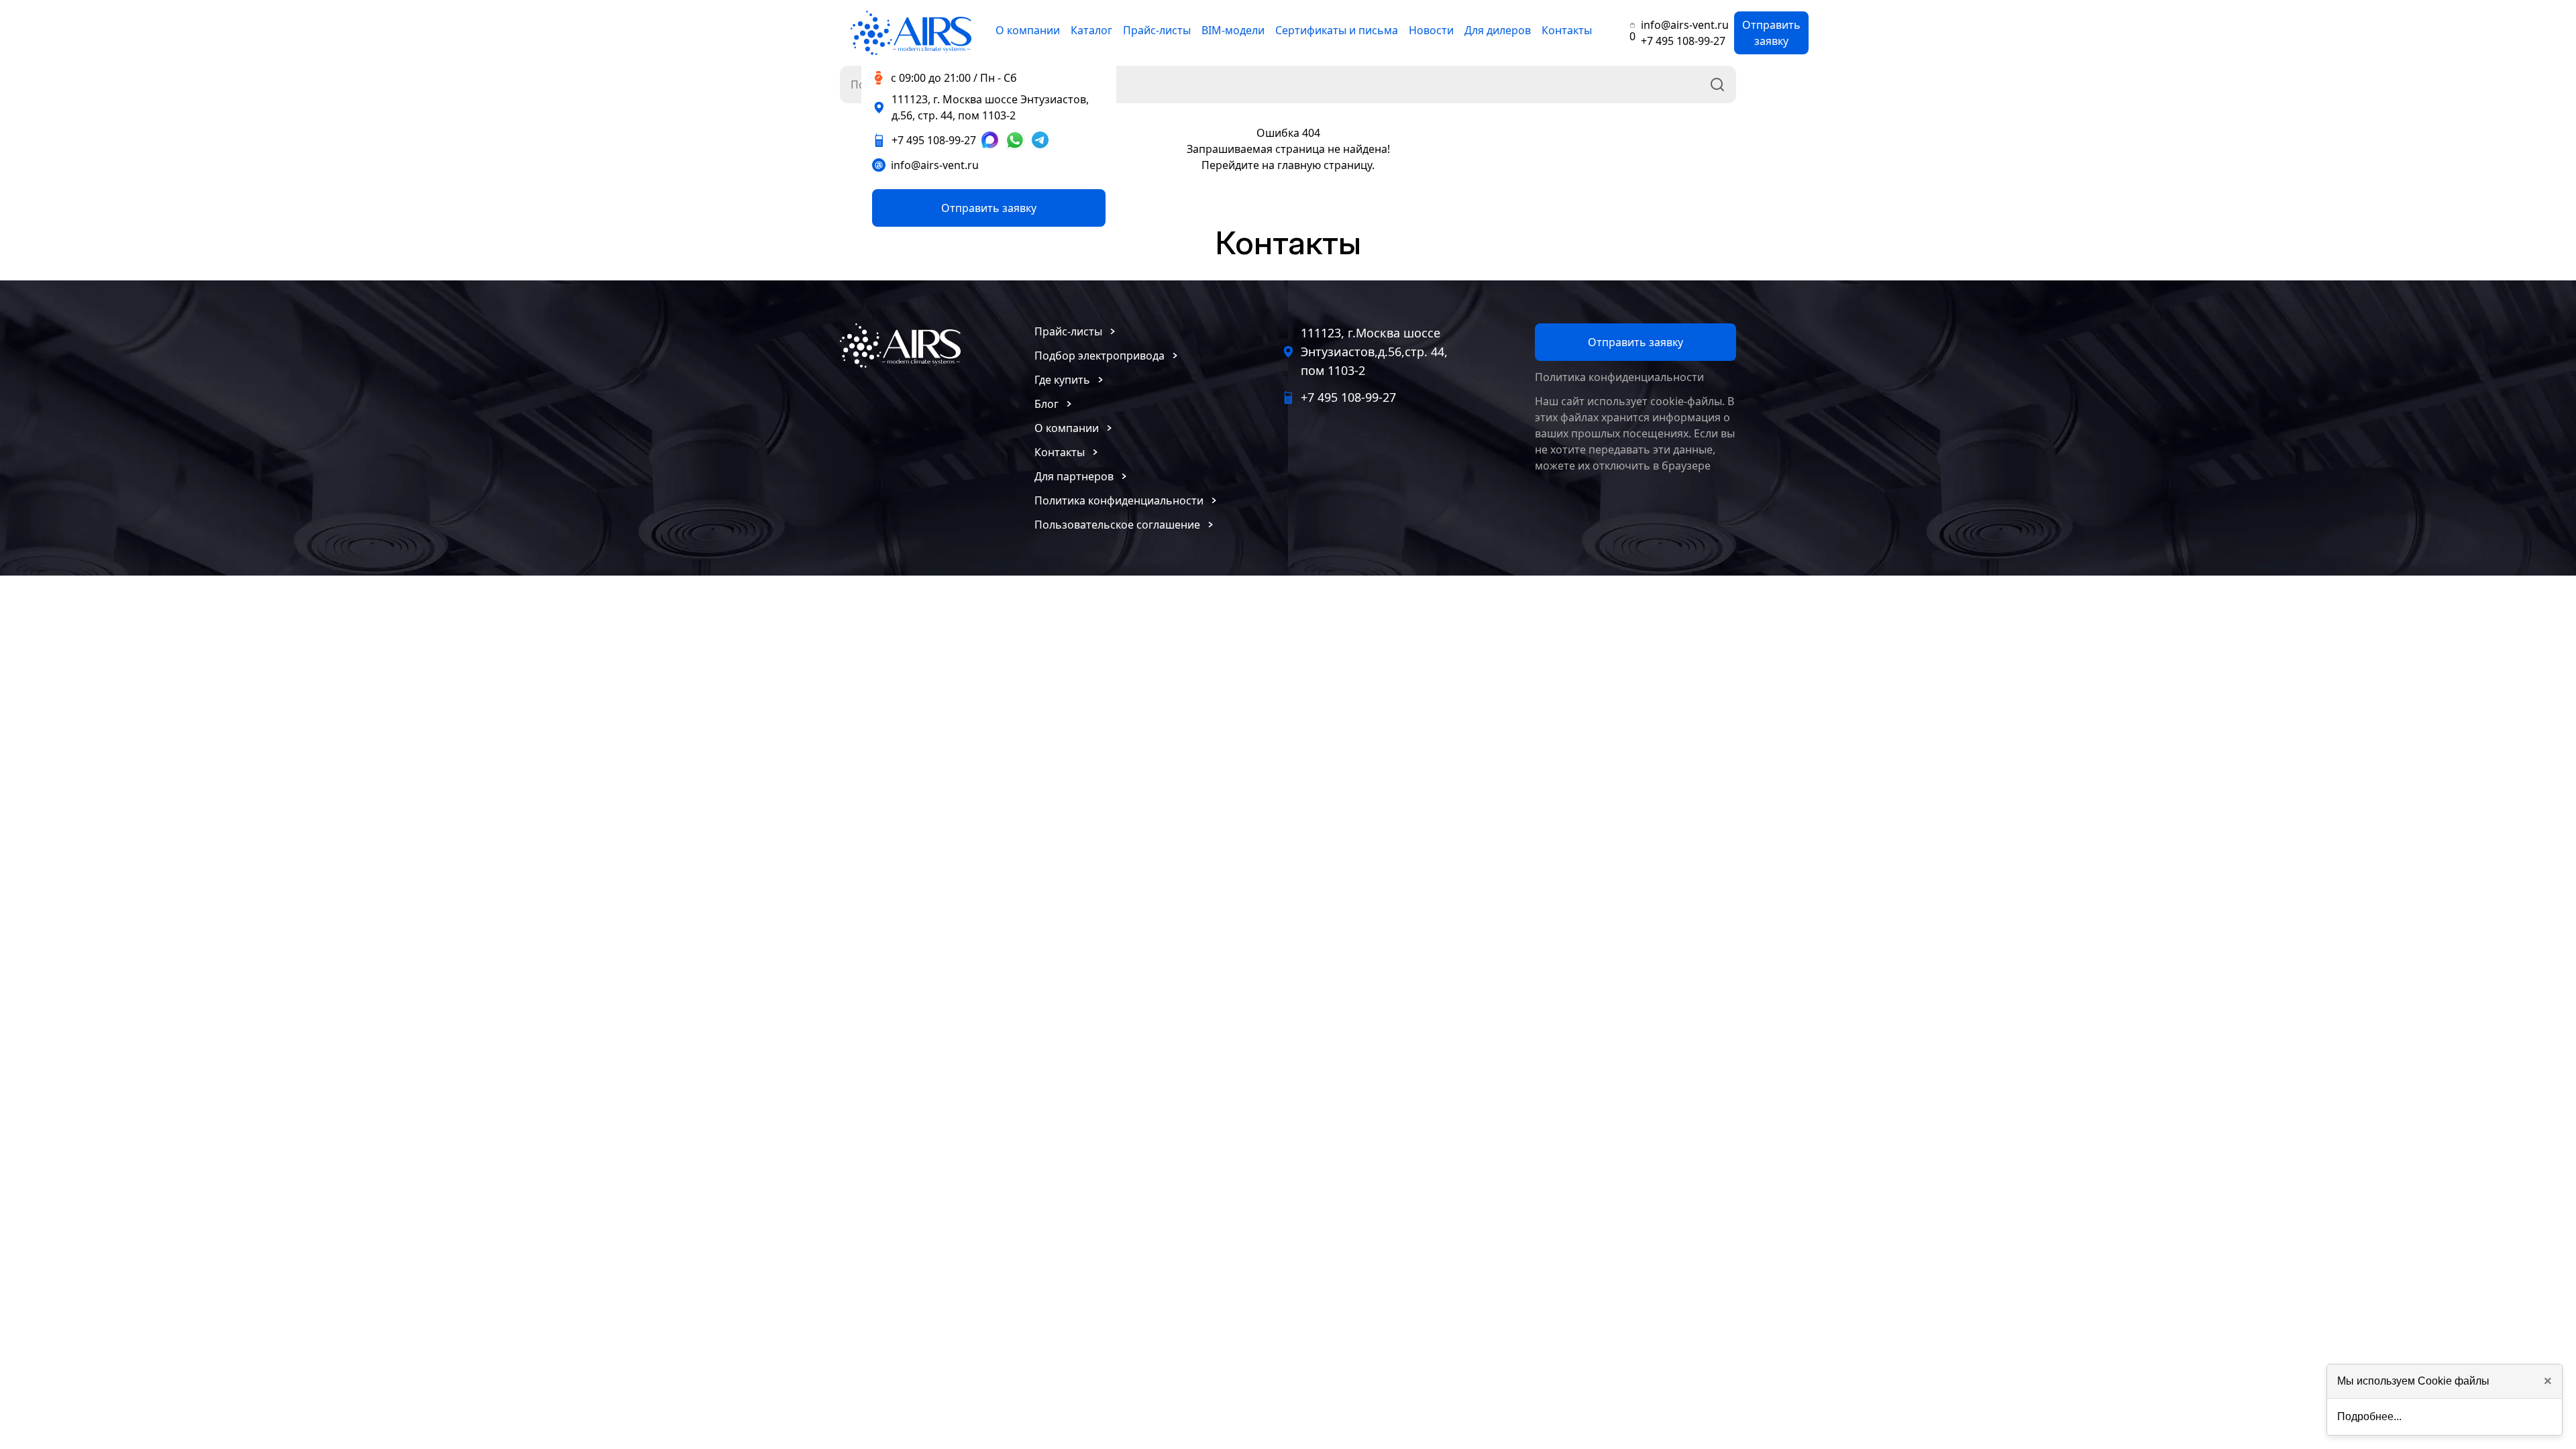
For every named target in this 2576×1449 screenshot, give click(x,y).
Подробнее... (2369, 1416)
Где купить (1062, 380)
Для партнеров (1074, 476)
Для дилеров (1498, 30)
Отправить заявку (1771, 33)
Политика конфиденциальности (1119, 500)
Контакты (1567, 30)
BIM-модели (1233, 30)
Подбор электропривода (1099, 356)
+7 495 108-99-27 (1683, 41)
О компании (1028, 30)
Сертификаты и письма (1337, 30)
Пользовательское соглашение (1117, 525)
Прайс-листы (1157, 30)
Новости (1431, 30)
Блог (1046, 404)
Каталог (1091, 30)
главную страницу (1325, 165)
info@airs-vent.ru (1685, 25)
